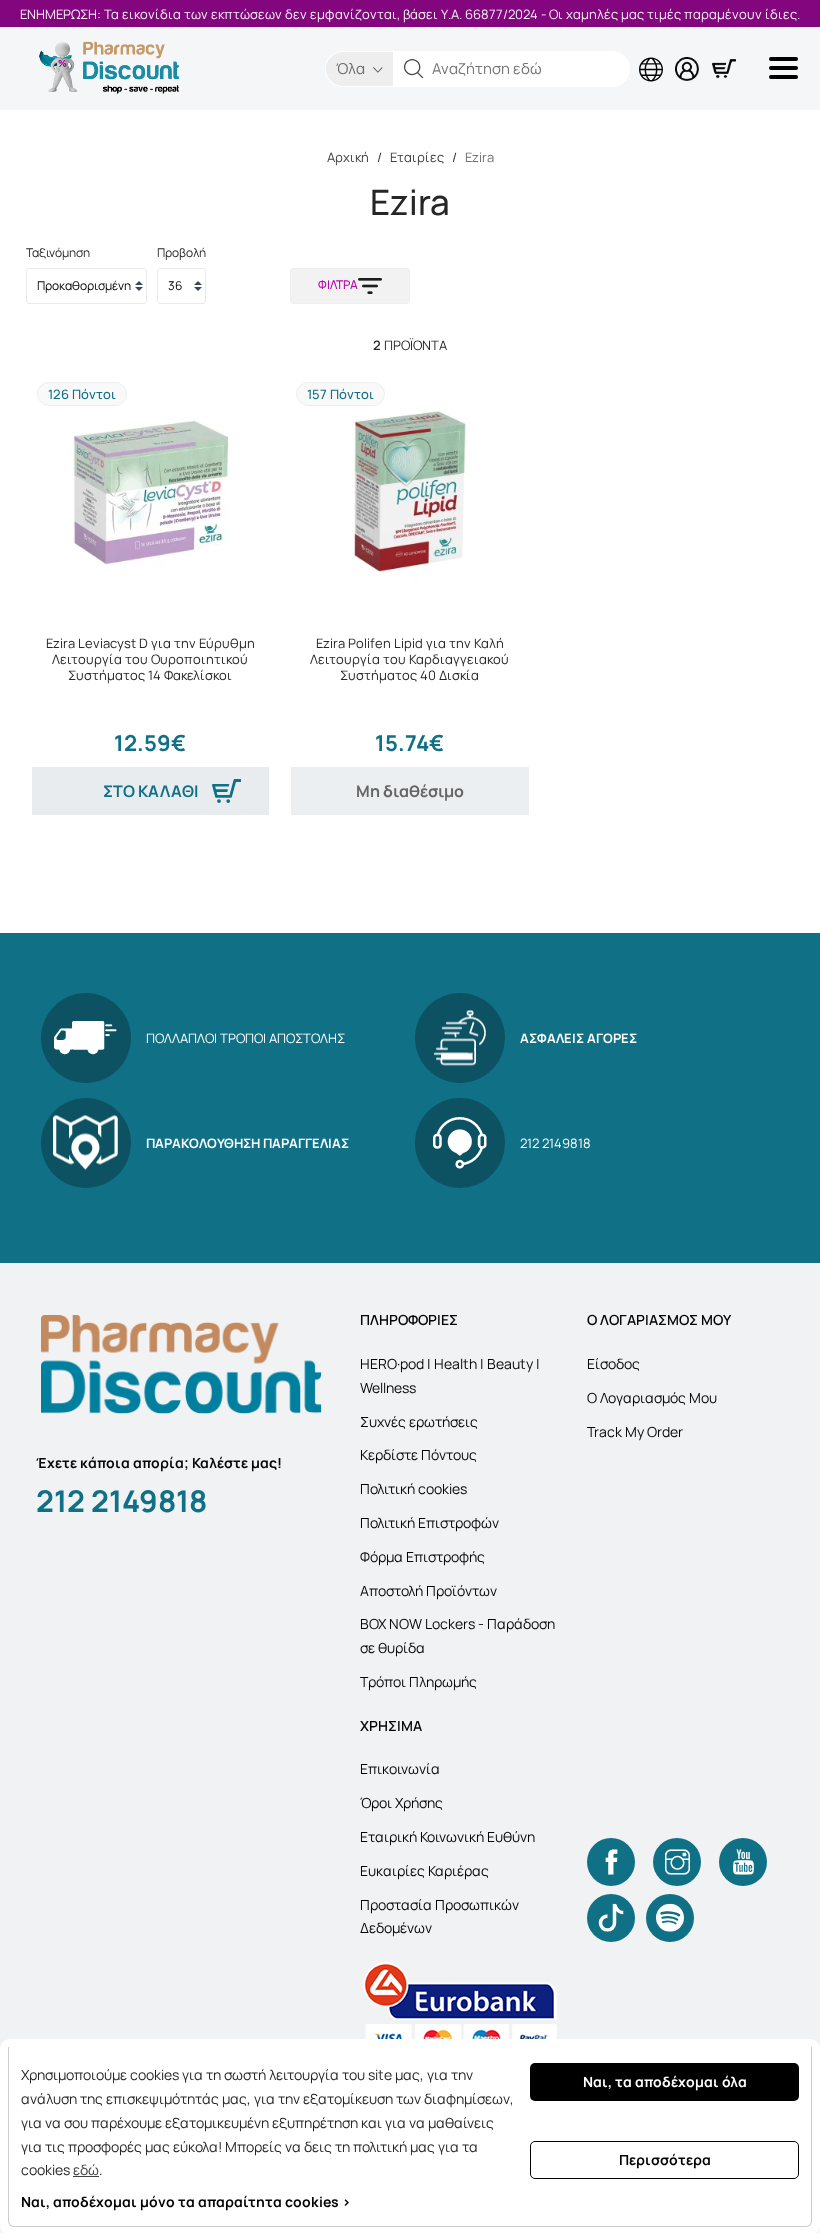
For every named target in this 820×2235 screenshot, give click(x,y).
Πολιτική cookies (413, 1488)
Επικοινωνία (400, 1768)
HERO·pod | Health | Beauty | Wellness (450, 1375)
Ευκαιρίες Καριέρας (424, 1870)
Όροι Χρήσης (401, 1802)
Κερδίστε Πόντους (418, 1454)
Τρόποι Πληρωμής (418, 1681)
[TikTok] (611, 1918)
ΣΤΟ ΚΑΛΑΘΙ (150, 791)
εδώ (86, 2169)
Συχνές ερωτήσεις (419, 1421)
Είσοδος (613, 1363)
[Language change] (655, 53)
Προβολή (181, 252)
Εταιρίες (417, 157)
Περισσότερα (665, 2159)
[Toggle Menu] (787, 68)
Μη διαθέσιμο (410, 791)
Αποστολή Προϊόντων (428, 1590)
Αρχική (348, 157)
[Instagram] (677, 1862)
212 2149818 (121, 1500)
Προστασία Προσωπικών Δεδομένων (439, 1916)
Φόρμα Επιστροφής (422, 1556)
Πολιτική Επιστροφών (429, 1522)
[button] (414, 69)
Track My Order (635, 1431)
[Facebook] (611, 1862)
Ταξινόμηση (58, 252)
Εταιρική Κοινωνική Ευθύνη (447, 1836)
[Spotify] (670, 1918)
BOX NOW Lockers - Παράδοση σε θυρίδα (457, 1635)
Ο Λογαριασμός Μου (652, 1397)
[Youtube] (743, 1862)
